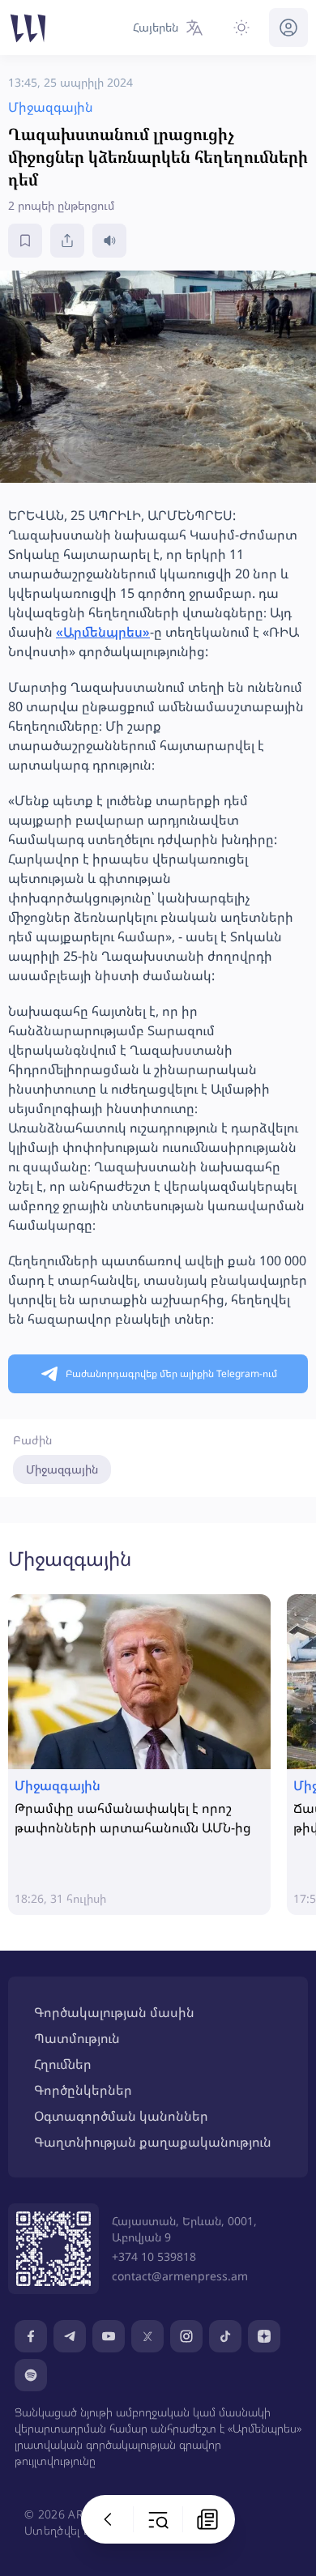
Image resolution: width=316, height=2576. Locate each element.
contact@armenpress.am (180, 2276)
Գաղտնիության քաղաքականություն (153, 2142)
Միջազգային (62, 1469)
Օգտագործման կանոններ (121, 2116)
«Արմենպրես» (103, 632)
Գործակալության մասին (114, 2012)
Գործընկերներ (83, 2090)
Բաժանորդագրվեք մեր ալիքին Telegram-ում (171, 1373)
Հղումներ (63, 2064)
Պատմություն (77, 2038)
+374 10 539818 (154, 2256)
